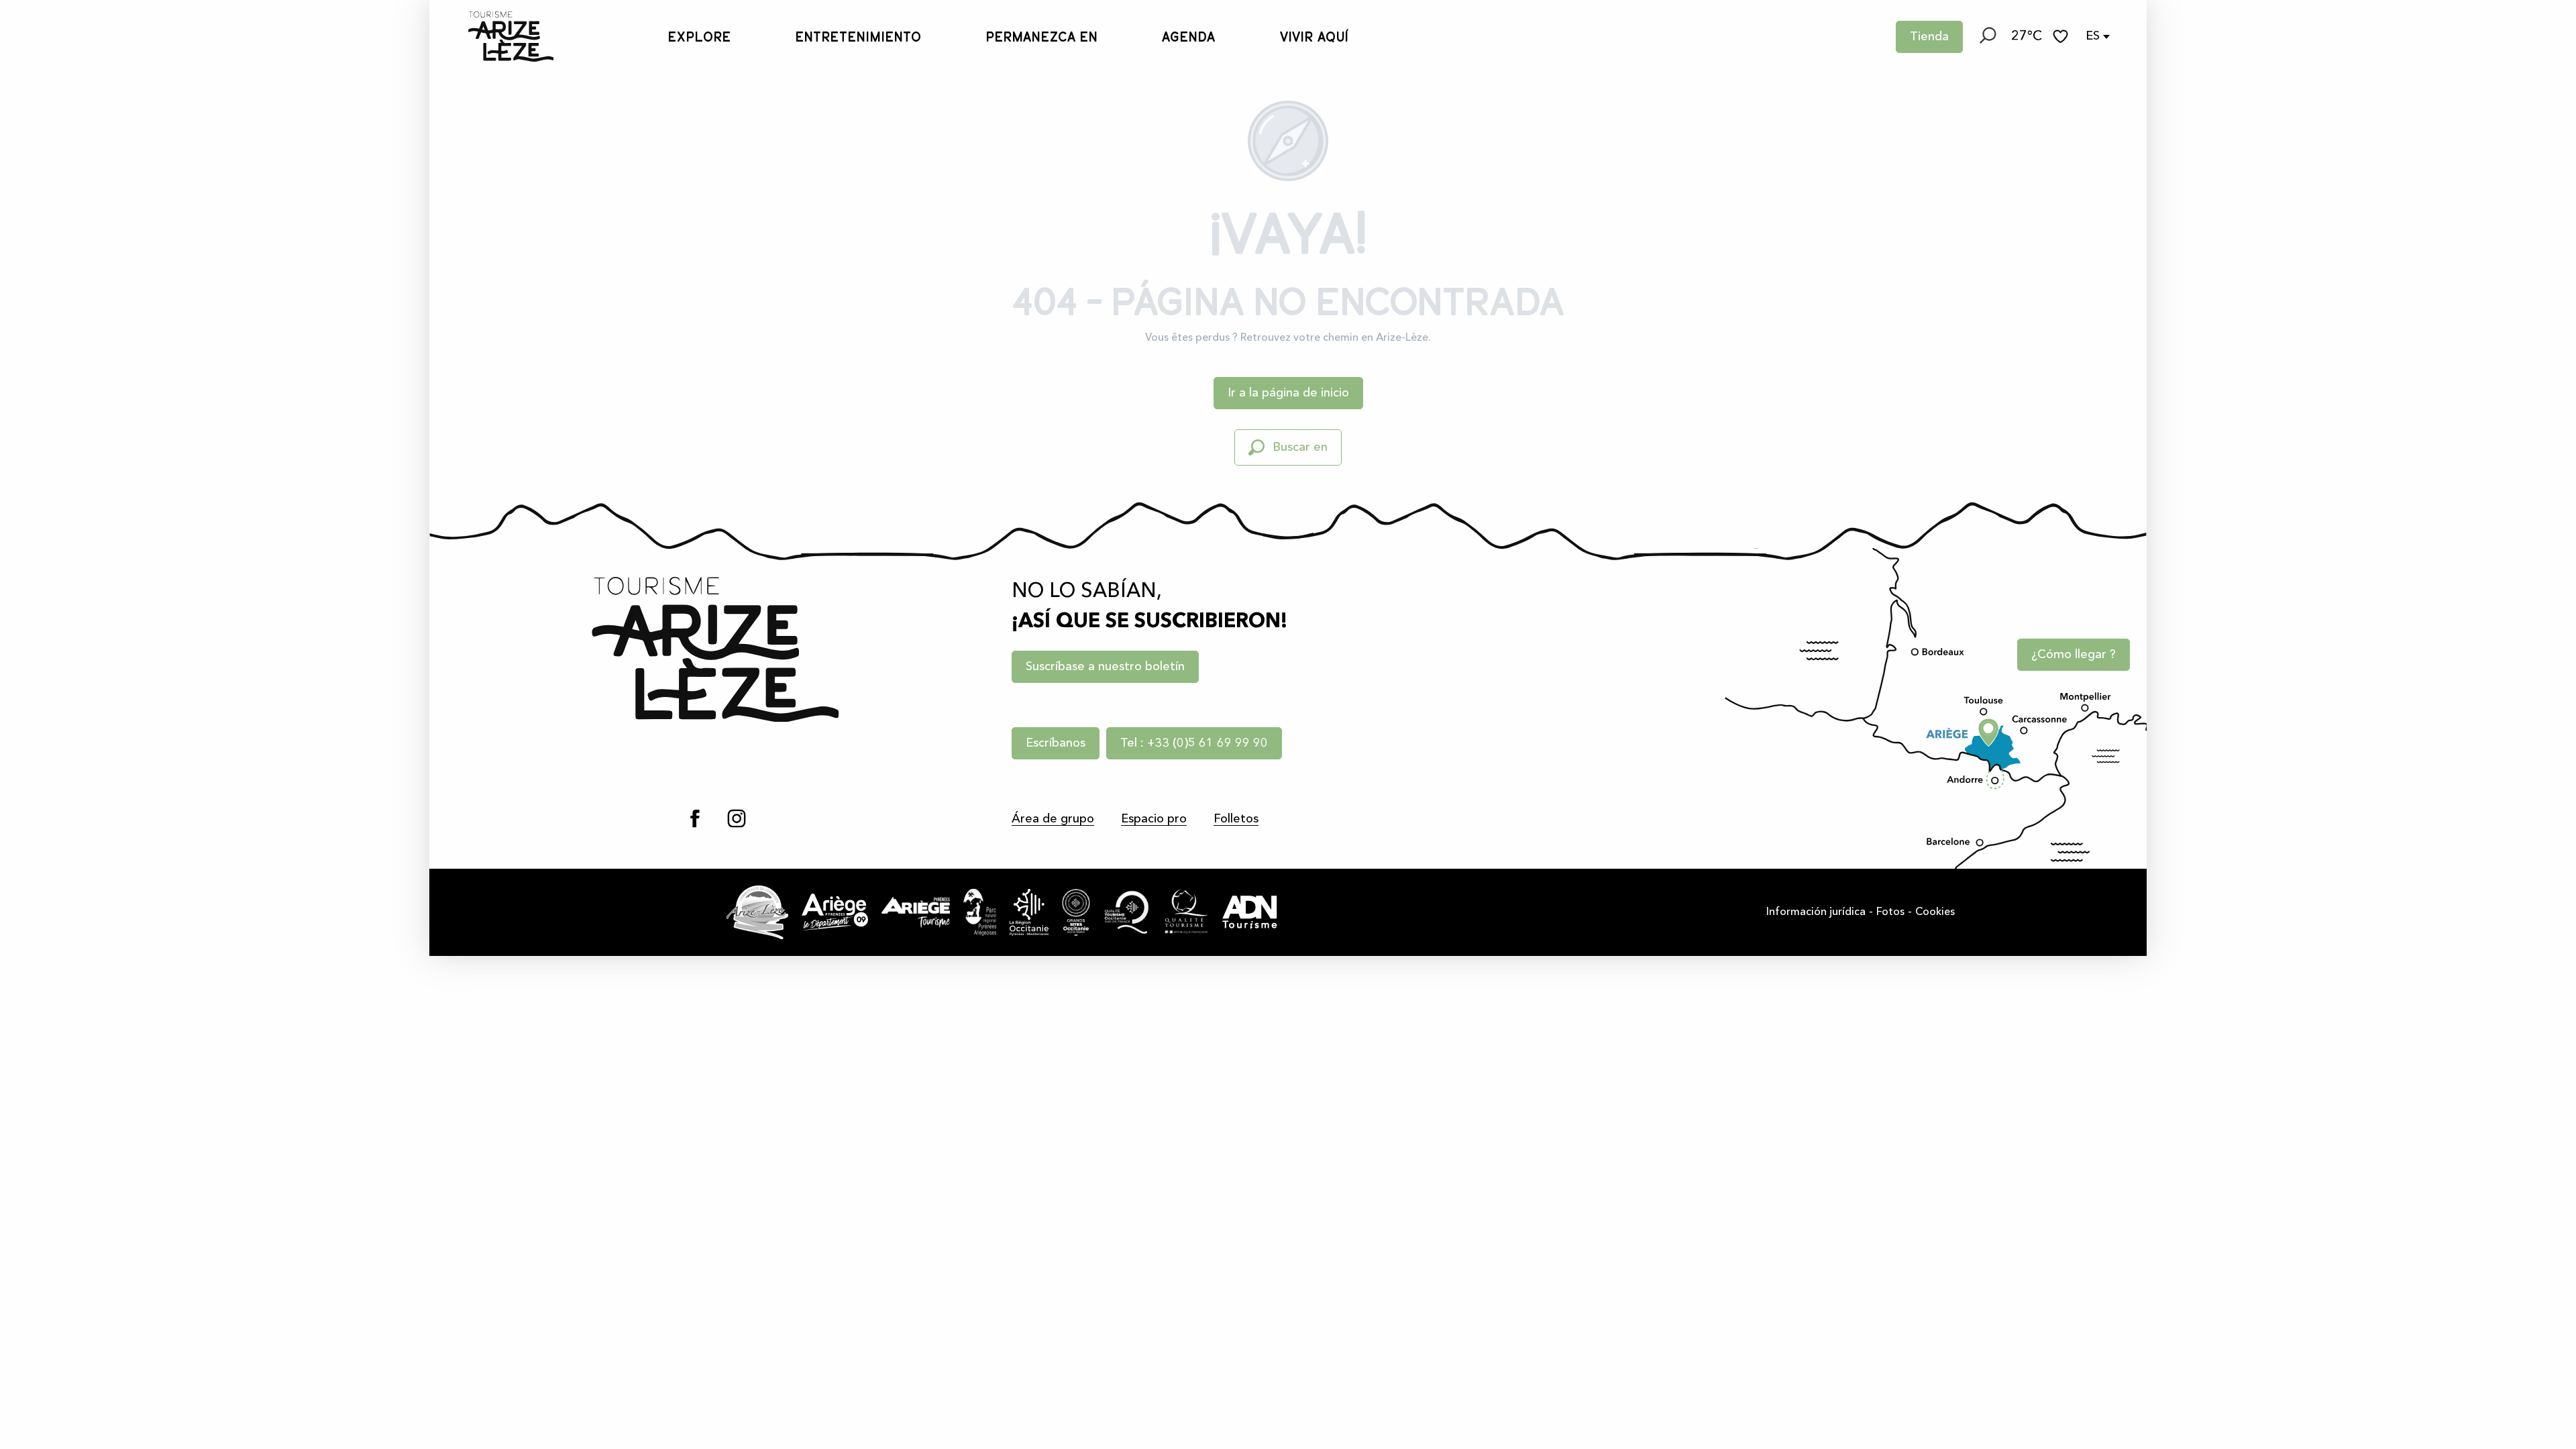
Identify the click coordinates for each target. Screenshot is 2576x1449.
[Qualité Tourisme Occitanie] (1127, 912)
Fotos (1890, 912)
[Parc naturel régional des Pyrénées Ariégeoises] (980, 912)
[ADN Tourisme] (1250, 912)
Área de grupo (1053, 819)
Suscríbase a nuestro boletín (1105, 667)
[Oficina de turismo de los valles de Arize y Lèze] (497, 37)
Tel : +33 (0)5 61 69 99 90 (1194, 743)
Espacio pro (1154, 819)
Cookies (1935, 912)
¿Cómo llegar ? (2074, 655)
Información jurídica (1816, 912)
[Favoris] (2062, 37)
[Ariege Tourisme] (916, 912)
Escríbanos (1056, 743)
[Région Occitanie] (1029, 912)
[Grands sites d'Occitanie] (1076, 912)
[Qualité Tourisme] (1186, 912)
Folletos (1236, 819)
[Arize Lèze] (757, 912)
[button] (1987, 37)
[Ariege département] (835, 912)
